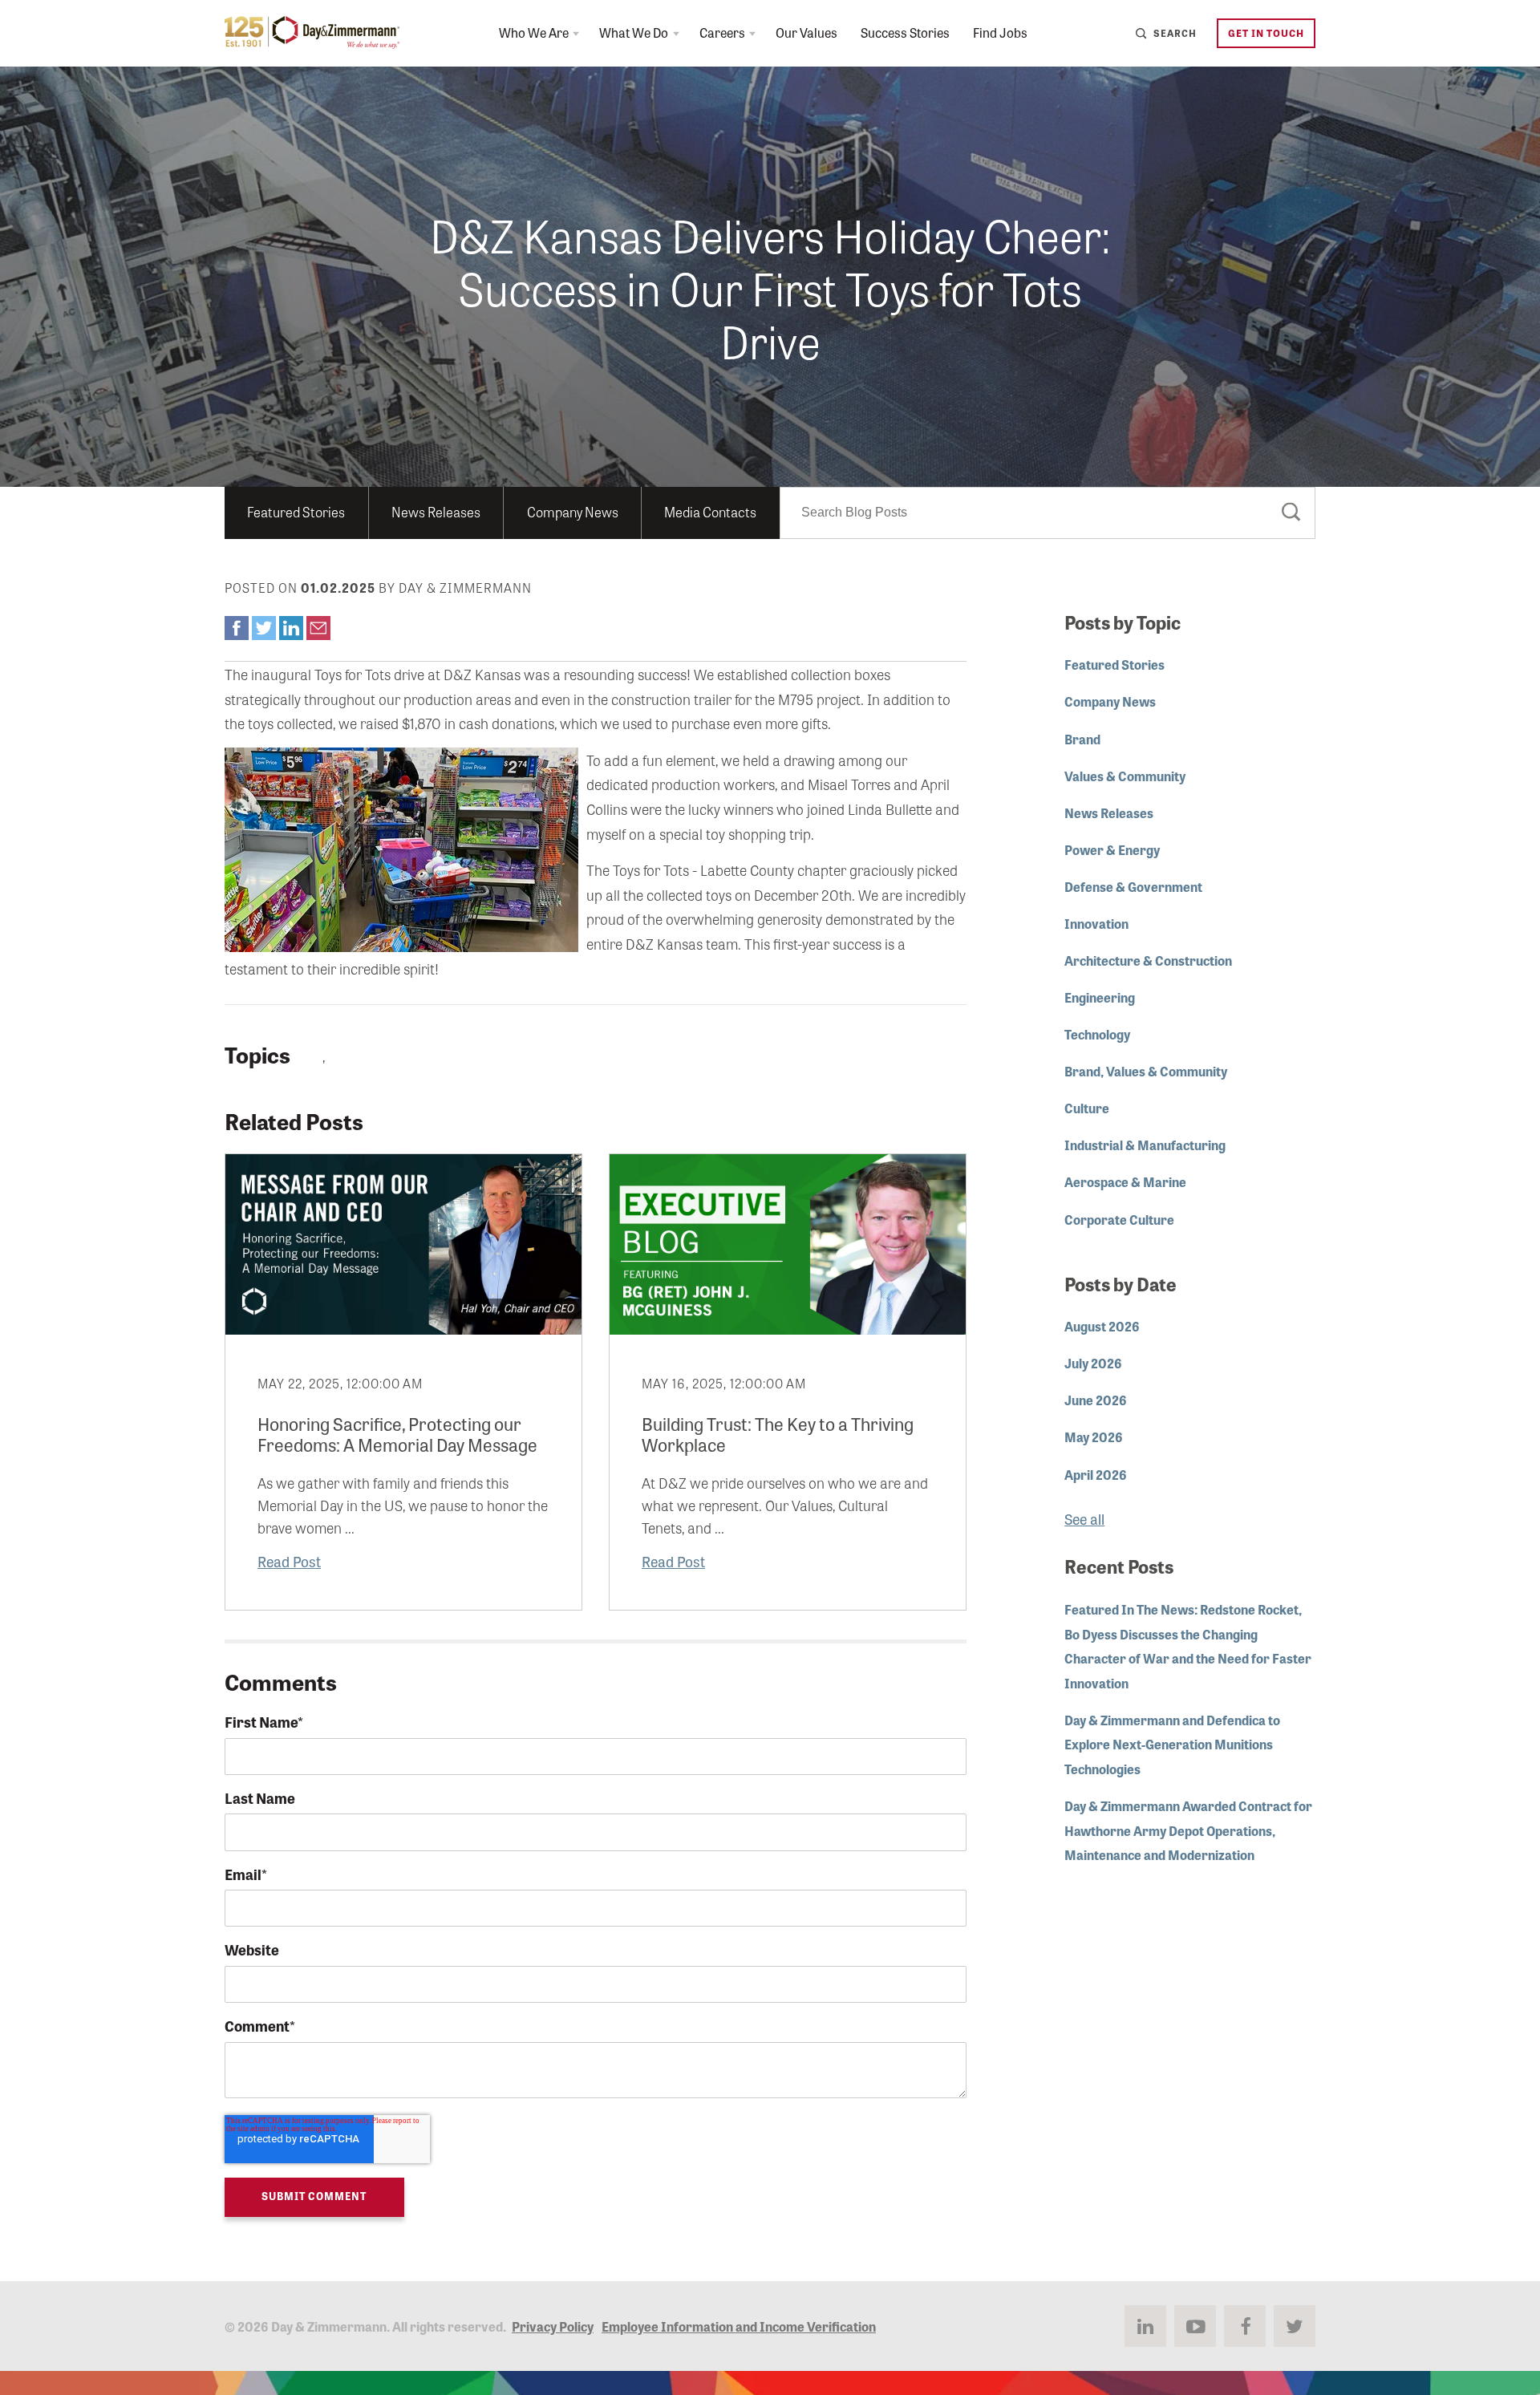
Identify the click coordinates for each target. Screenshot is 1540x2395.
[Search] (1291, 515)
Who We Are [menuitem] (534, 32)
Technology (1097, 1034)
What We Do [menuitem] (634, 32)
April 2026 (1096, 1474)
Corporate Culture (1119, 1219)
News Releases (436, 511)
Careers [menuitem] (722, 32)
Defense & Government (1133, 886)
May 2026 (1094, 1437)
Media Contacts (710, 511)
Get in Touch (1266, 32)
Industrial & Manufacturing (1145, 1145)
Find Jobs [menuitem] (1000, 32)
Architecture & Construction (1148, 960)
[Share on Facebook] (237, 628)
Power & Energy (1112, 849)
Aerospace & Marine (1125, 1181)
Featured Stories (296, 511)
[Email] (318, 628)
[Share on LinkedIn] (291, 628)
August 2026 (1102, 1326)
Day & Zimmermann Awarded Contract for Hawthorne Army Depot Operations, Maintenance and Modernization (1188, 1830)
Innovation (1096, 923)
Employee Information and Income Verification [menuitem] (739, 2326)
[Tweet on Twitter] (264, 628)
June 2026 (1096, 1400)
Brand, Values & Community (1146, 1071)
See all (1084, 1518)
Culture (1087, 1108)
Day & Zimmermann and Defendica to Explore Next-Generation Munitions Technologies (1172, 1744)
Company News (573, 511)
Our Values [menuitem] (806, 32)
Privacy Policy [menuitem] (553, 2326)
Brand (1082, 739)
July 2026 (1093, 1363)
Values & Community (1125, 776)
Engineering (1100, 997)
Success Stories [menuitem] (905, 32)
